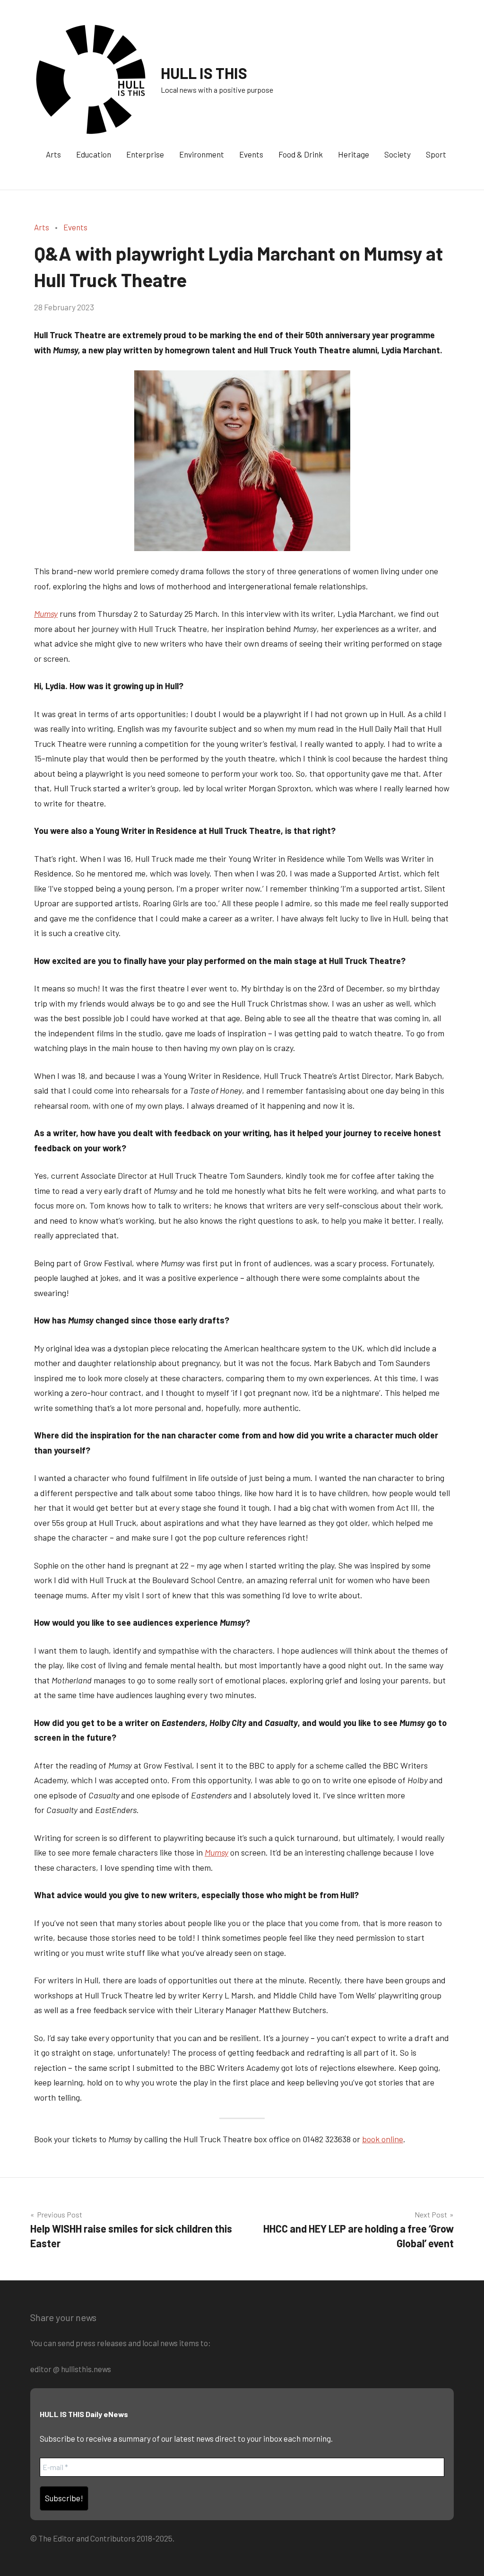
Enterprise (145, 154)
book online (383, 2139)
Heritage (354, 154)
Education (94, 154)
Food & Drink (301, 154)
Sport (436, 154)
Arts (53, 154)
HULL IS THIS (204, 73)
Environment (202, 154)
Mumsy (216, 1852)
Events (251, 154)
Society (398, 154)
